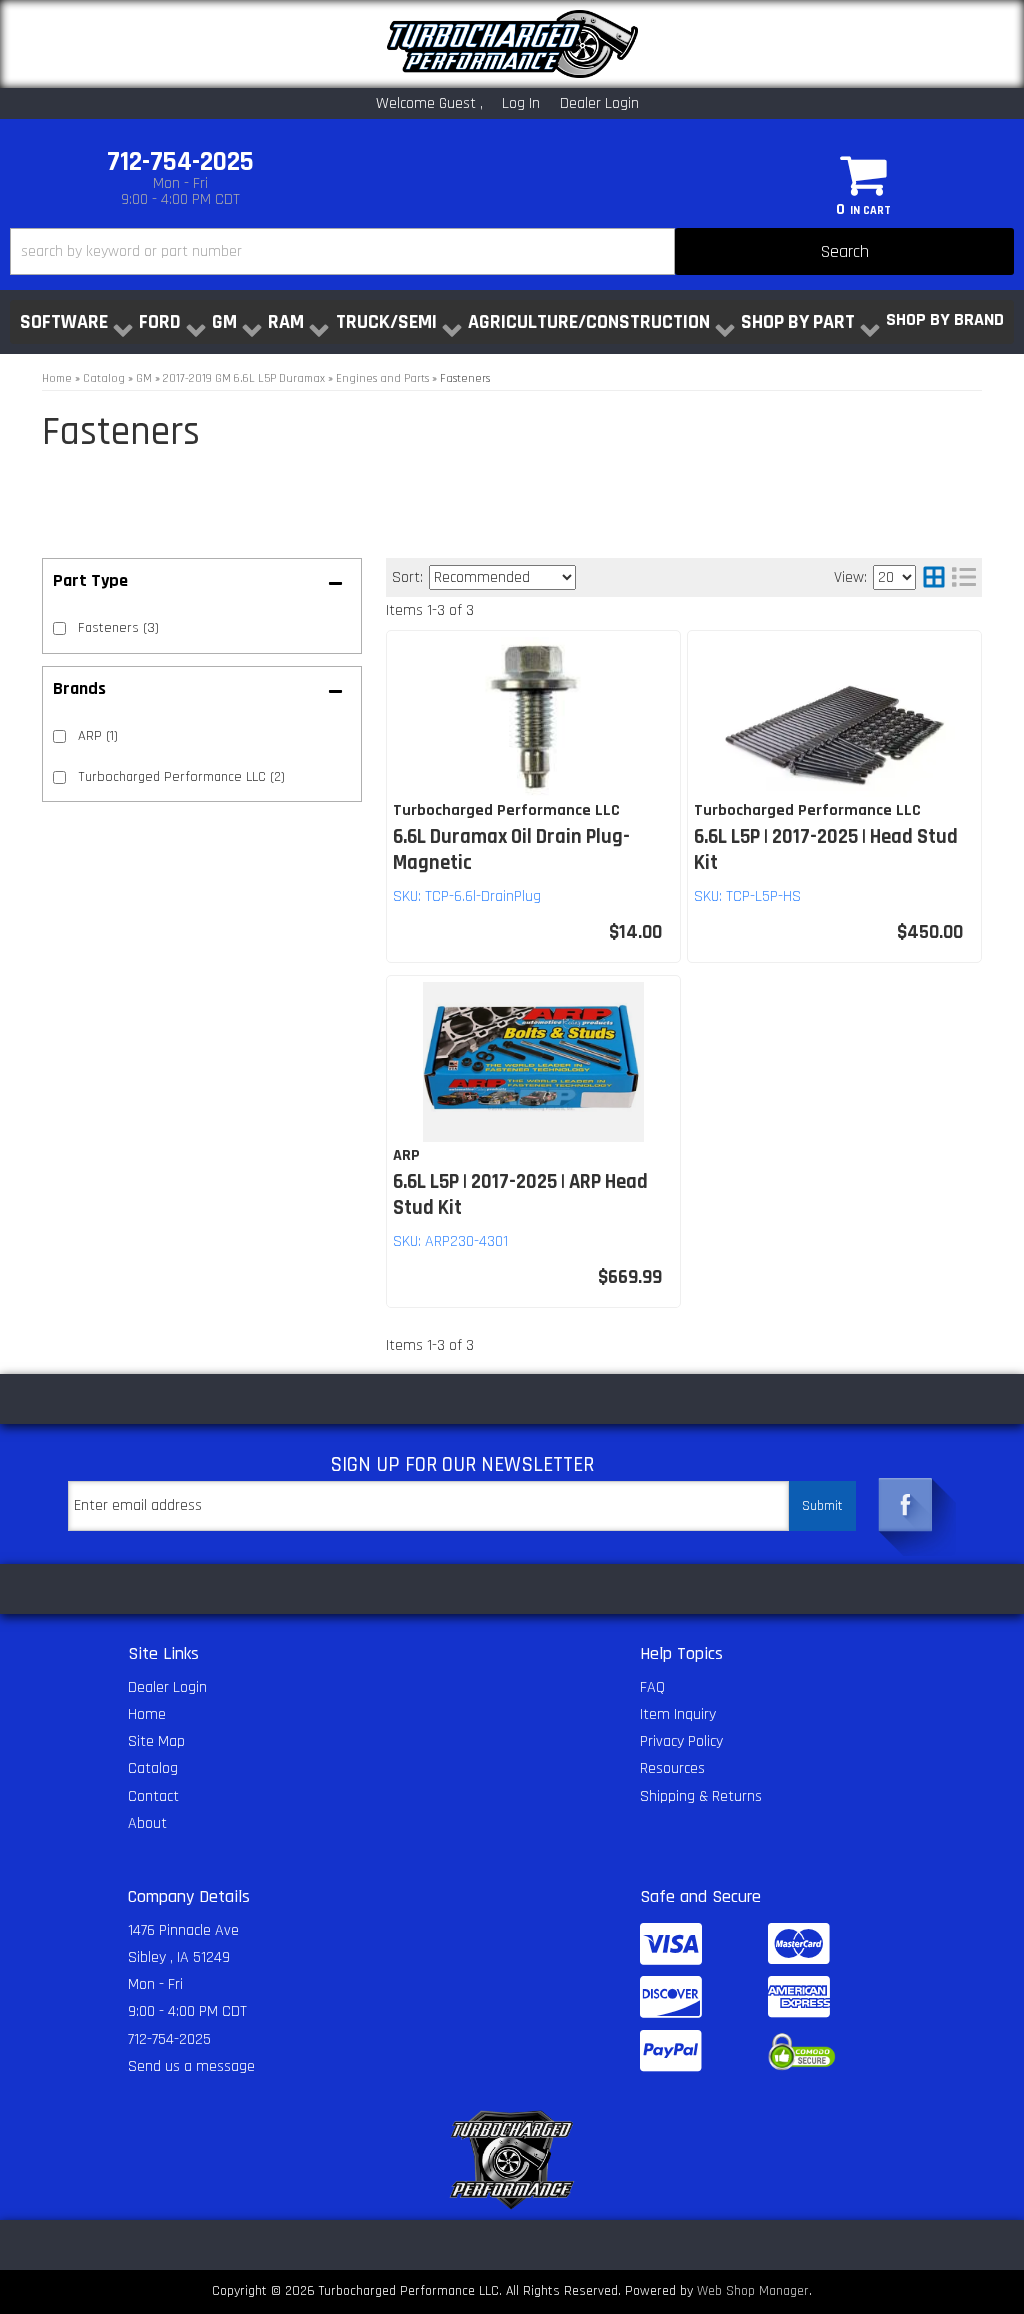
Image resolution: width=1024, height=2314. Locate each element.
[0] (863, 174)
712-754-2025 (169, 2039)
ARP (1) (98, 736)
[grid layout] (934, 577)
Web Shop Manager (753, 2291)
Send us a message (191, 2066)
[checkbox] (59, 736)
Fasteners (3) (118, 628)
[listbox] (502, 577)
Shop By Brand (945, 319)
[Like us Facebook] (906, 1500)
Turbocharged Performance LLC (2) (181, 777)
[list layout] (964, 577)
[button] (512, 251)
